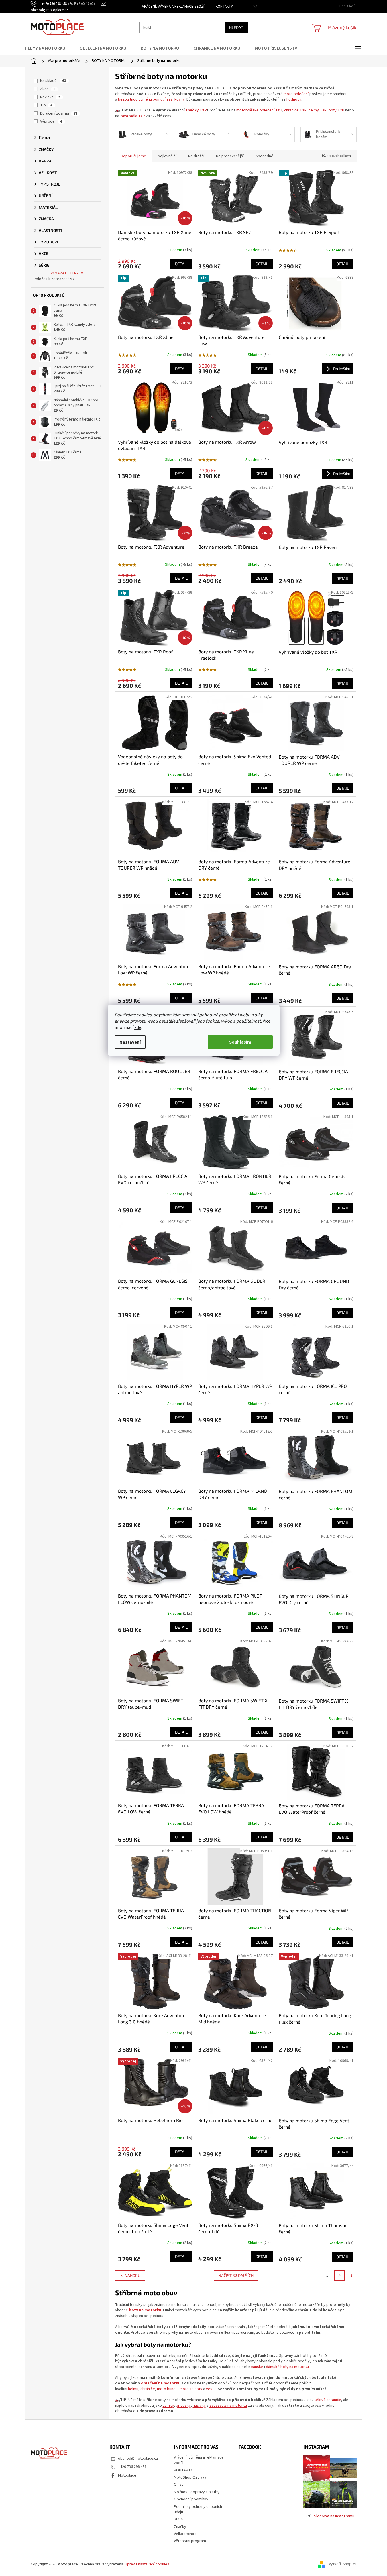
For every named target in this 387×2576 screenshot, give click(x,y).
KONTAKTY (224, 7)
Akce (48, 89)
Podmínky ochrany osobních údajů (198, 2509)
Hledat (236, 27)
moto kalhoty (191, 2389)
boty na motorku (145, 2310)
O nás (179, 2485)
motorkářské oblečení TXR (259, 110)
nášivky (199, 2406)
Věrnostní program (190, 2541)
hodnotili (294, 99)
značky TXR (196, 110)
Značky (180, 2527)
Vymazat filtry (65, 273)
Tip (46, 105)
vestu (211, 2389)
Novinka (50, 97)
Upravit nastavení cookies (147, 2564)
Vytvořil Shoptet (343, 2564)
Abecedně (264, 156)
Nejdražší (196, 156)
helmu (133, 2389)
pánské (257, 2367)
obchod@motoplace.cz (138, 2459)
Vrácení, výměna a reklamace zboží (173, 7)
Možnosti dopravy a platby (197, 2492)
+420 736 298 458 (132, 2467)
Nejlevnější (167, 156)
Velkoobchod (185, 2534)
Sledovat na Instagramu (334, 2516)
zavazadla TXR (132, 116)
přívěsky (183, 2406)
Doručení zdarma (59, 113)
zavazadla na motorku (228, 2406)
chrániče (148, 2389)
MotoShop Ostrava (190, 2477)
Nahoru (132, 2275)
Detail (181, 264)
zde (138, 1027)
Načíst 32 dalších (236, 2275)
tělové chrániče (328, 2400)
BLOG (179, 2519)
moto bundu (167, 2389)
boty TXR (336, 110)
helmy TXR (318, 110)
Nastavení (130, 1042)
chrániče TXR (295, 110)
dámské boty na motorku (287, 2367)
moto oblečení (296, 94)
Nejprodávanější (230, 156)
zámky (168, 2406)
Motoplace (127, 2475)
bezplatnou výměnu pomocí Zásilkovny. (152, 99)
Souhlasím (240, 1042)
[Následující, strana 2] (339, 2276)
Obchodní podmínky (191, 2499)
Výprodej (51, 121)
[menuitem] (49, 48)
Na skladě (53, 81)
